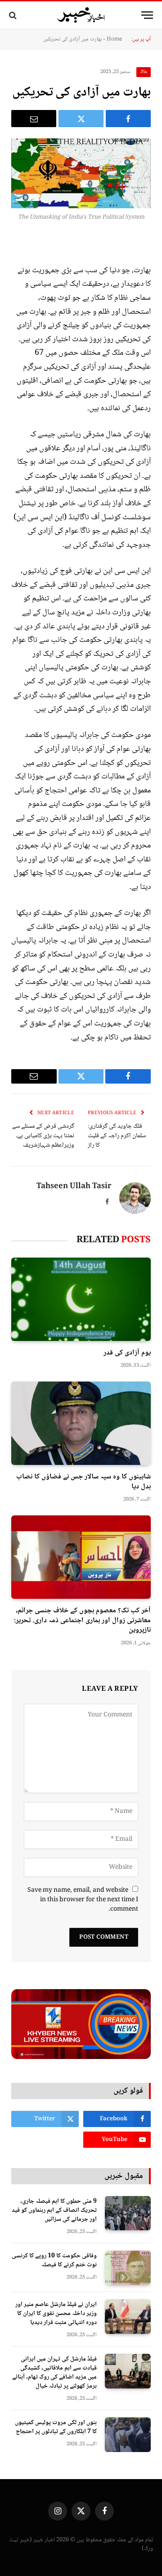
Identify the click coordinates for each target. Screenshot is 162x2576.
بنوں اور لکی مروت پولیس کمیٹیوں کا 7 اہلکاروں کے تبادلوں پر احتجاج (56, 2427)
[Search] (14, 15)
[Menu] (147, 15)
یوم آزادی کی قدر (127, 1353)
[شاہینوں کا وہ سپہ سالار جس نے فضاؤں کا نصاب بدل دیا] (81, 1423)
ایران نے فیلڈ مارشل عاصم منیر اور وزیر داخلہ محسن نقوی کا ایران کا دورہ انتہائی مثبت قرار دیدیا (56, 2314)
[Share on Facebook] (128, 119)
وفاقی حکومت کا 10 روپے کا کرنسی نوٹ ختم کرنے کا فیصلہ (54, 2260)
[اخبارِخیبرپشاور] (81, 15)
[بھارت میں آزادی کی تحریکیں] (81, 173)
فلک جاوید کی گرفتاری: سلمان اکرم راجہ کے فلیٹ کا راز (117, 1136)
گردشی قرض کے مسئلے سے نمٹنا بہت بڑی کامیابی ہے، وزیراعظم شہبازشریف (43, 1136)
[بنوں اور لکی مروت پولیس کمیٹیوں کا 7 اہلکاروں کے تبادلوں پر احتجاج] (128, 2435)
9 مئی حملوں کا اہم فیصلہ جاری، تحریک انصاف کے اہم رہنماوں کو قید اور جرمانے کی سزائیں (54, 2210)
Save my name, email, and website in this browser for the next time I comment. (83, 1900)
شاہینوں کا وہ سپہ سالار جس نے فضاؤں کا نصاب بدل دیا (83, 1482)
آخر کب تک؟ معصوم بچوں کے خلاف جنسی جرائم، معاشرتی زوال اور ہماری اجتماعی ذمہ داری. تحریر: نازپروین (82, 1621)
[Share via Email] (34, 119)
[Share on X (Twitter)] (81, 119)
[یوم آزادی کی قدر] (81, 1299)
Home (114, 39)
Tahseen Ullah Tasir (74, 1187)
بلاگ (144, 72)
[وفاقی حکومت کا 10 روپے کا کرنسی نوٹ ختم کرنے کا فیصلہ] (128, 2268)
